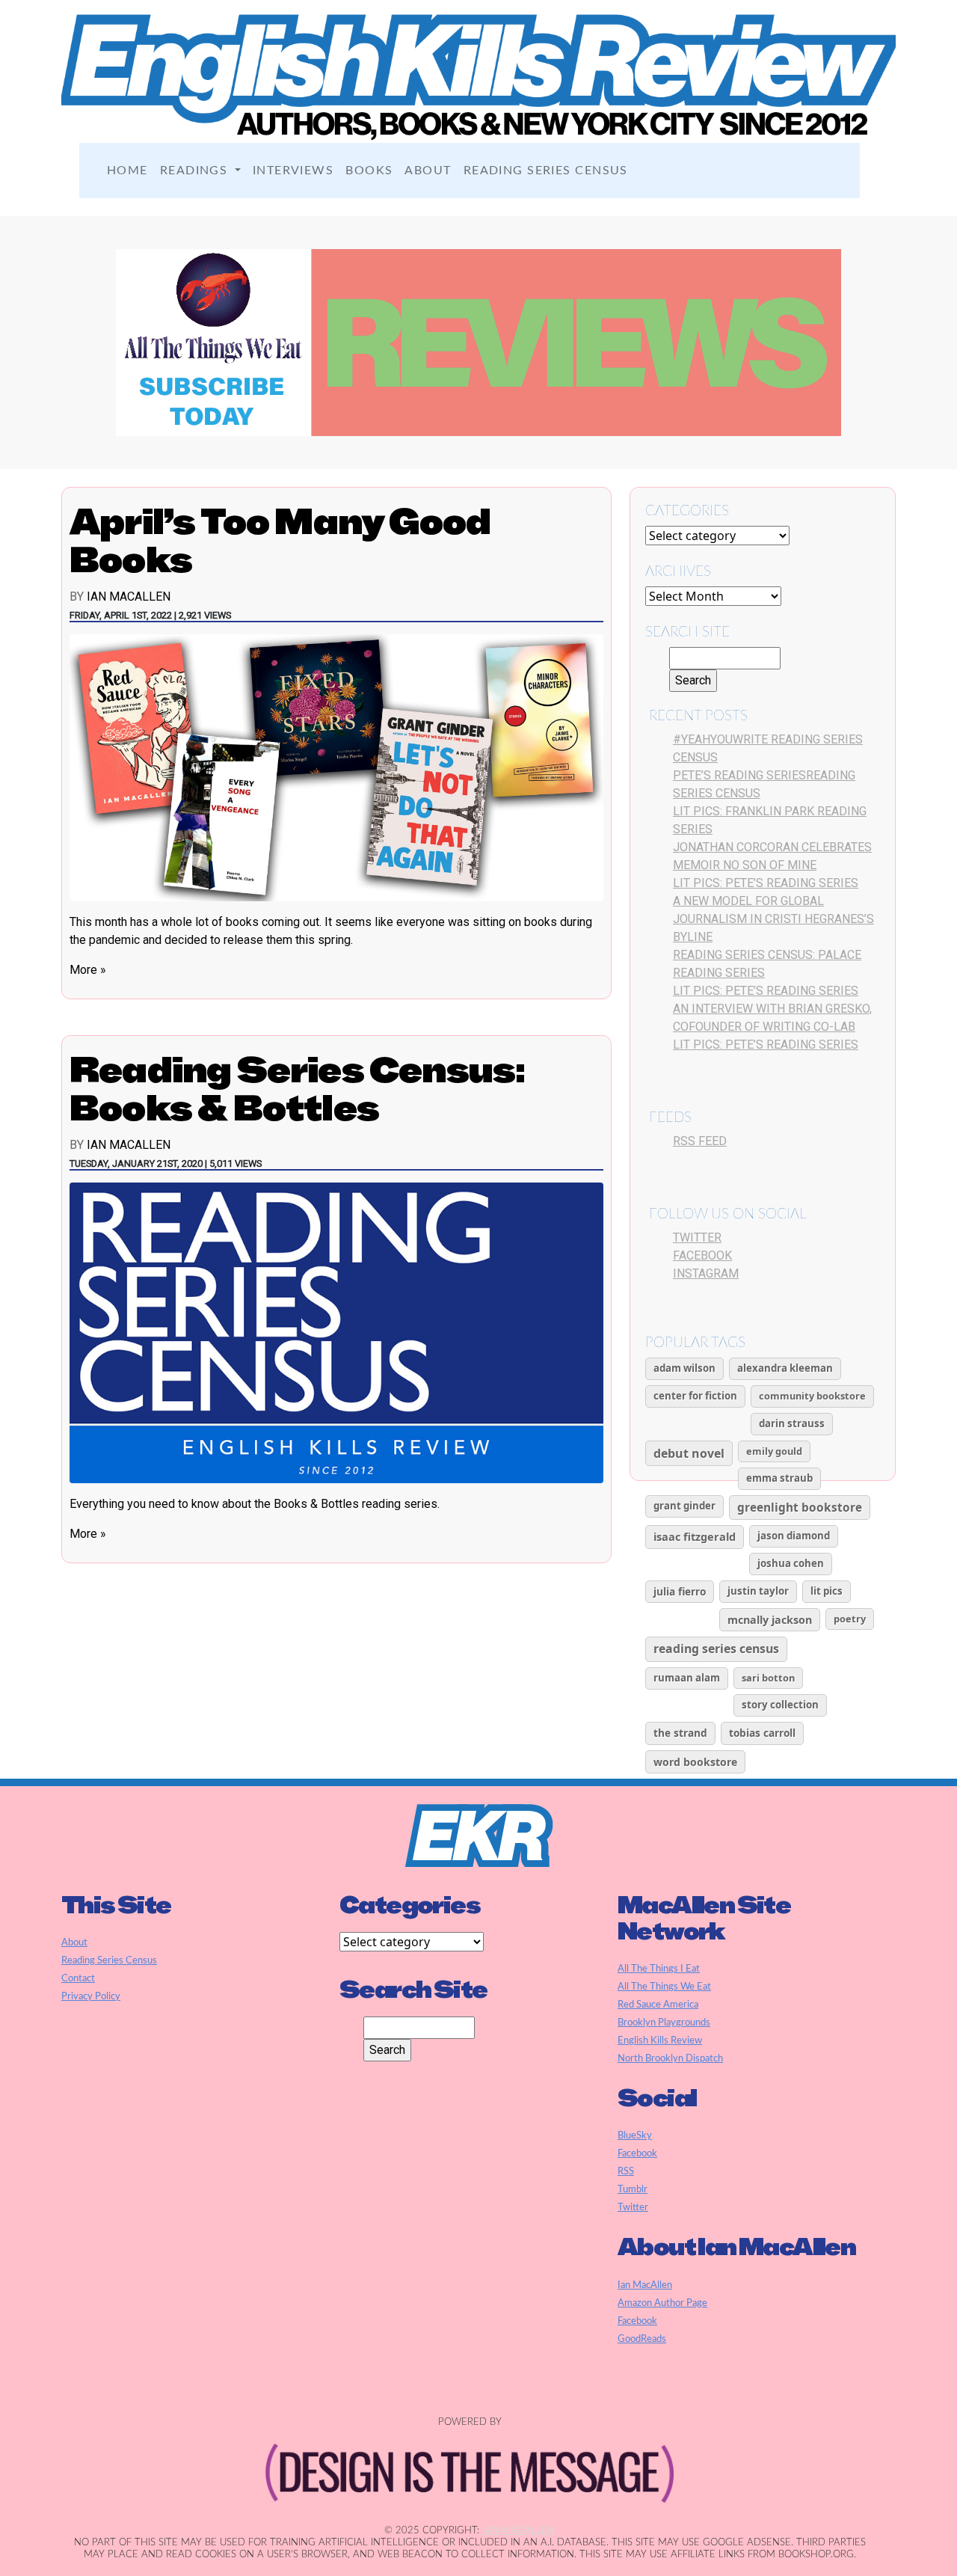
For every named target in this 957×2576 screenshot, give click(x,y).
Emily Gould (774, 1451)
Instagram (706, 1273)
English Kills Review (660, 2040)
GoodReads (642, 2339)
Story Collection (780, 1705)
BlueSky (635, 2135)
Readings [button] (196, 171)
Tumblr (633, 2189)
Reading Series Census (546, 171)
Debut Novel (689, 1453)
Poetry (850, 1619)
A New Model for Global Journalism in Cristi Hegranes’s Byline (773, 919)
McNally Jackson (770, 1620)
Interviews (293, 171)
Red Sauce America (658, 2005)
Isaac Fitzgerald (695, 1536)
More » (88, 970)
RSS (626, 2171)
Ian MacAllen (129, 597)
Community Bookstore (812, 1396)
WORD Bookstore (695, 1762)
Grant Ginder (684, 1506)
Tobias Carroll (762, 1733)
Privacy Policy (91, 1996)
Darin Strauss (792, 1423)
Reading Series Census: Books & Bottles (297, 1089)
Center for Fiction (695, 1396)
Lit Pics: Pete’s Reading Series (766, 883)
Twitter (697, 1238)
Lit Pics (827, 1591)
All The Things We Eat (664, 1987)
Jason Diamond (794, 1536)
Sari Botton (768, 1678)
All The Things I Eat (659, 1969)
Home (127, 171)
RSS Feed (700, 1141)
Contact (78, 1978)
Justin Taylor (758, 1591)
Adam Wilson (684, 1368)
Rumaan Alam (687, 1678)
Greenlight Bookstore (800, 1508)
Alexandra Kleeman (785, 1368)
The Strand (680, 1733)
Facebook (702, 1255)
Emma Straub (779, 1478)
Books (369, 171)
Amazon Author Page (662, 2303)
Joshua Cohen (791, 1563)
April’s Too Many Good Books (280, 540)
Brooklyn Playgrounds (664, 2023)
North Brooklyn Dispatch (670, 2058)
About (428, 171)
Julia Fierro (680, 1591)
